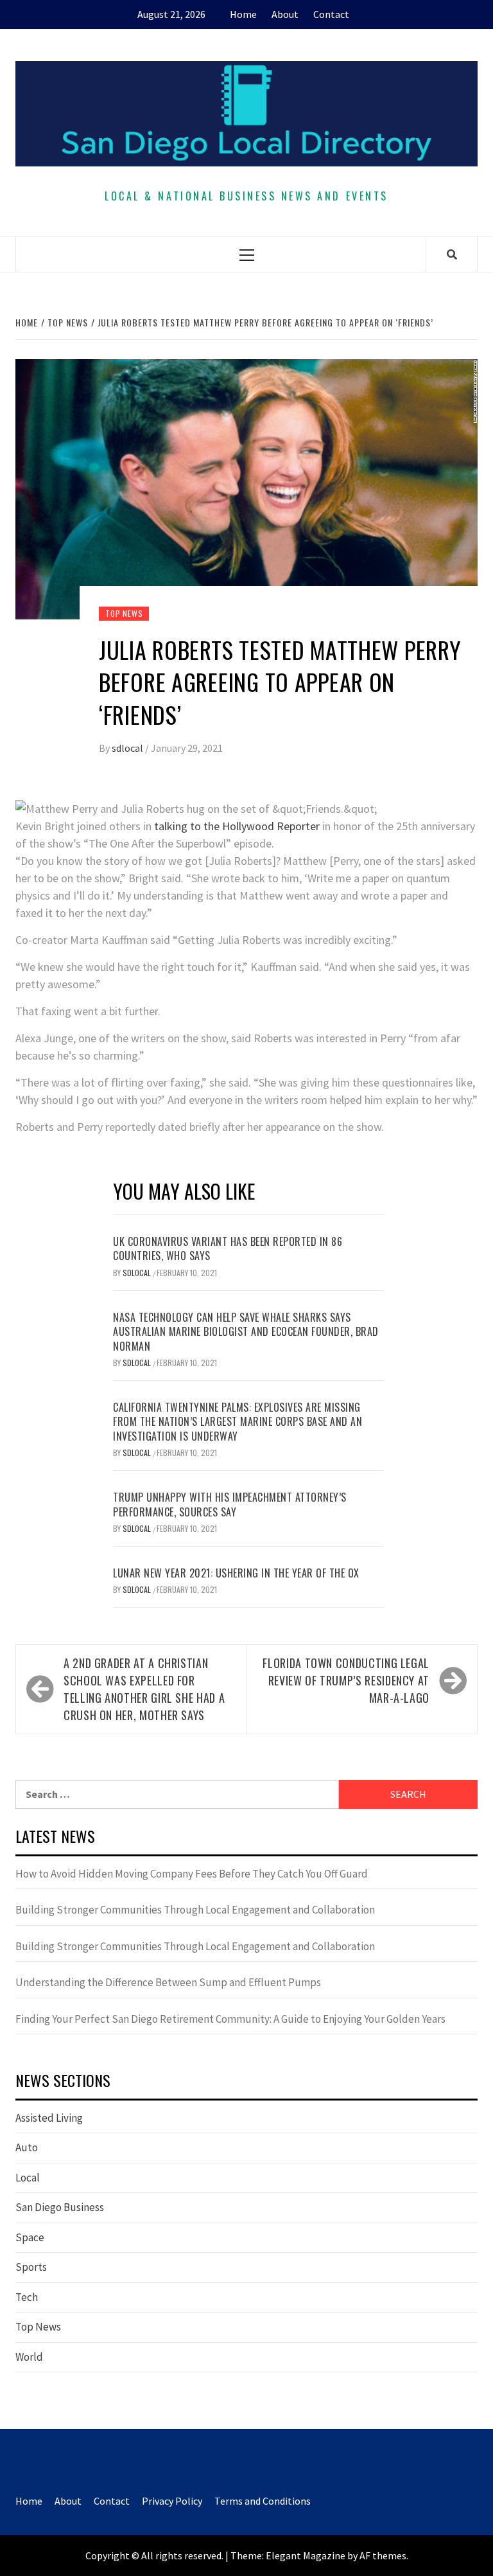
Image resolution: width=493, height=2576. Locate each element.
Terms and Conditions (263, 2501)
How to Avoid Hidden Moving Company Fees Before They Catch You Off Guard (192, 1874)
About (285, 14)
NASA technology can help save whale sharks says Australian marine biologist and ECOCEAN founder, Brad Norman (246, 1332)
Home (243, 14)
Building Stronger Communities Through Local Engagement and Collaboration (195, 1910)
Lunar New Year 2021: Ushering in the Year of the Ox (236, 1573)
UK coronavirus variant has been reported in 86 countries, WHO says (228, 1248)
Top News (124, 613)
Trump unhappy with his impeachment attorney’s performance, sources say (230, 1504)
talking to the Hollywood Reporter (237, 826)
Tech (27, 2297)
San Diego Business (60, 2207)
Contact (331, 14)
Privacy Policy (172, 2501)
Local (28, 2178)
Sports (31, 2267)
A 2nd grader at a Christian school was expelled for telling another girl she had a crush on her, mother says (144, 1689)
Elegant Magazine (306, 2555)
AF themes (383, 2555)
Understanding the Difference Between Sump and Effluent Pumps (168, 1982)
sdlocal (128, 748)
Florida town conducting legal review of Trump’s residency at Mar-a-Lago (346, 1680)
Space (30, 2237)
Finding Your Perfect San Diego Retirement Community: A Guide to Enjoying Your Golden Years (230, 2019)
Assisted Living (49, 2118)
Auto (27, 2147)
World (29, 2357)
